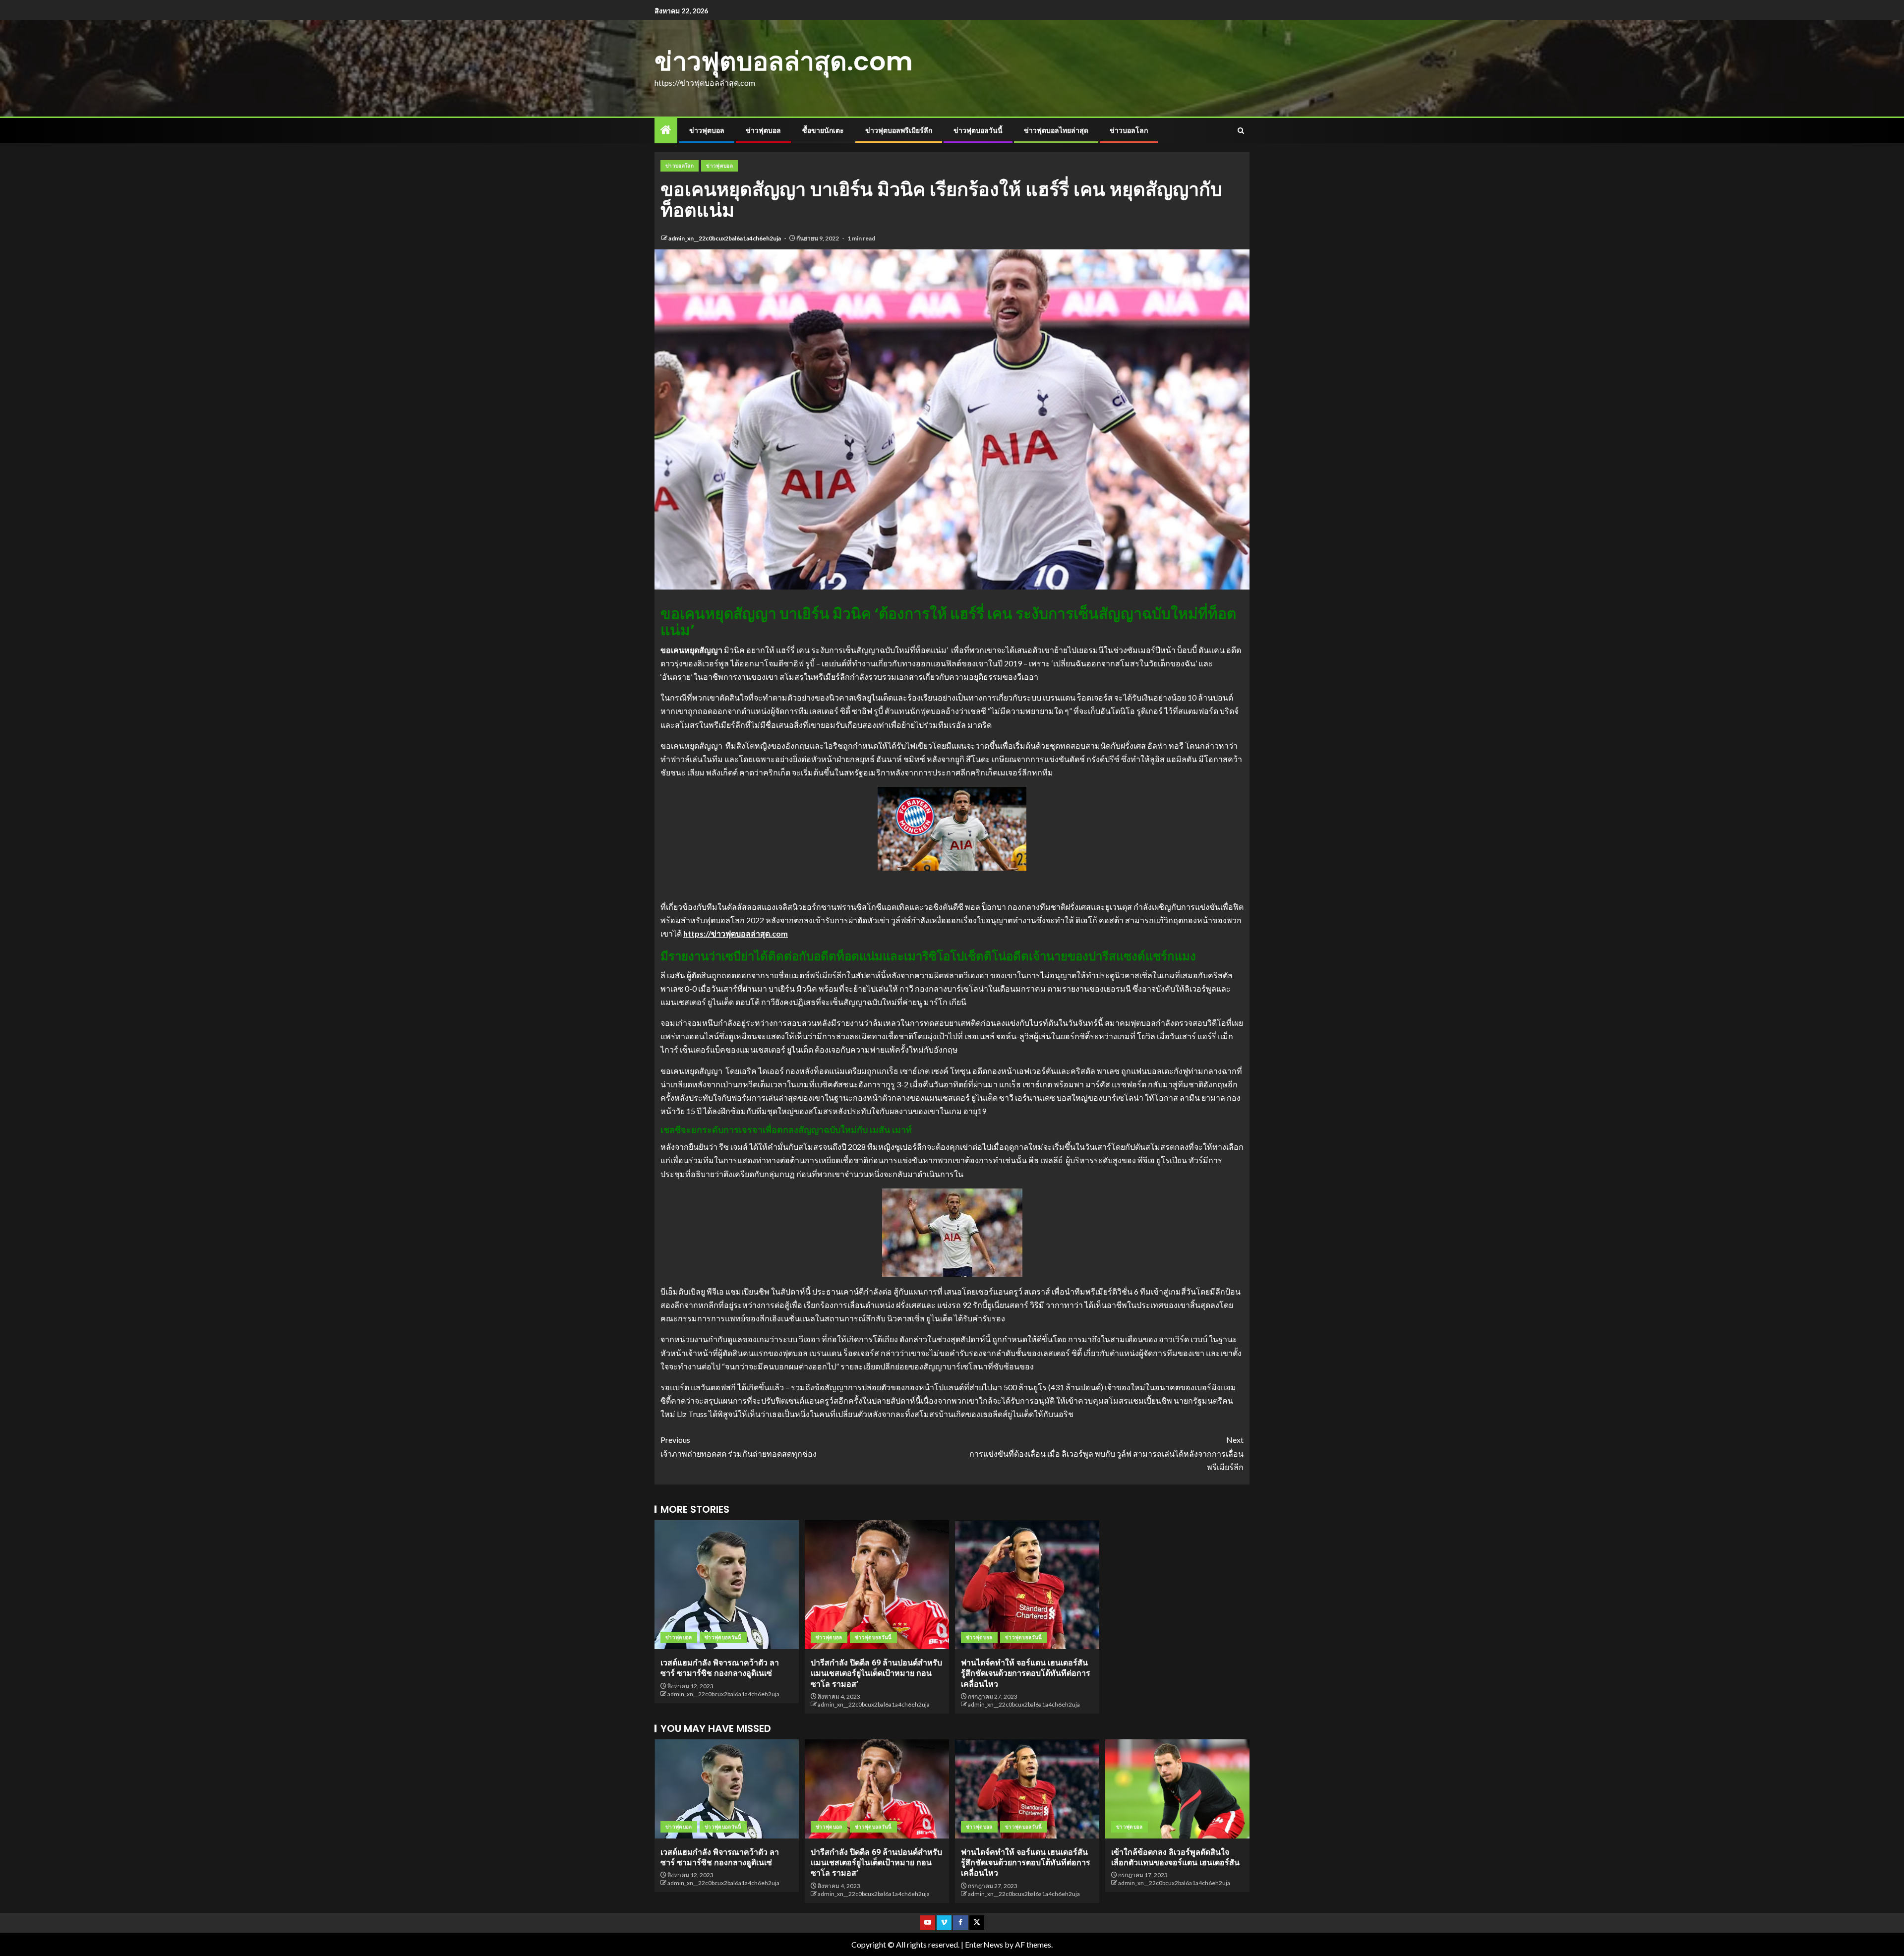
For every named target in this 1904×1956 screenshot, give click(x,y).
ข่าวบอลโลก (1129, 130)
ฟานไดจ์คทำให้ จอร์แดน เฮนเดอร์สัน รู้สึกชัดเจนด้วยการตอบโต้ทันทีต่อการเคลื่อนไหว (1026, 1673)
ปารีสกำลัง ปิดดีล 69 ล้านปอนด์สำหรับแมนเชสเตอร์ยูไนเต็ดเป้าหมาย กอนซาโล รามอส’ (876, 1673)
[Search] (1241, 131)
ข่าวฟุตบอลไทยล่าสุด (1056, 130)
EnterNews (984, 1944)
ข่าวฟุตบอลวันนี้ (978, 130)
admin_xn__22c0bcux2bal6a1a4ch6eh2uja (725, 238)
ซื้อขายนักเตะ (823, 130)
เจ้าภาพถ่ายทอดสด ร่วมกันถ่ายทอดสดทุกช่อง (739, 1446)
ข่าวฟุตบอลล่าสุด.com (784, 61)
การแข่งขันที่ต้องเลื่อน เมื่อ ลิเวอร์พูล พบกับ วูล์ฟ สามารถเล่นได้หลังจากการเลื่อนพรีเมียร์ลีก (1106, 1453)
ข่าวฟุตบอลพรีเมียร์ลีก (899, 130)
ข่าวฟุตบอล (707, 130)
